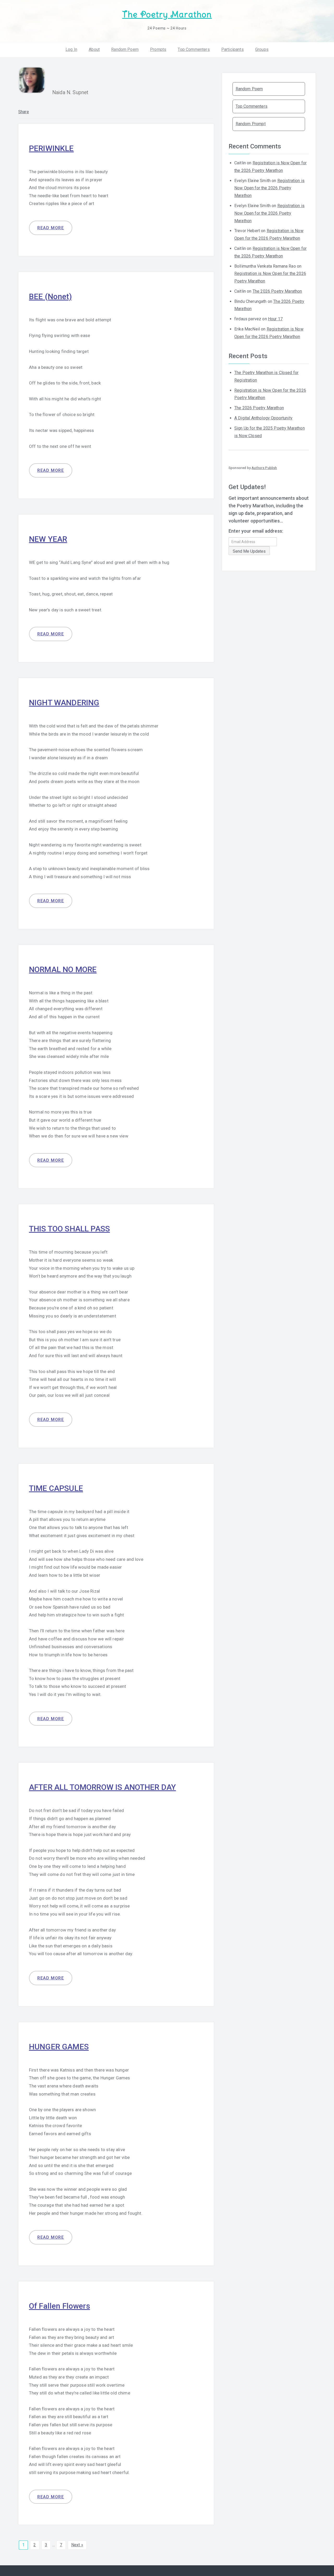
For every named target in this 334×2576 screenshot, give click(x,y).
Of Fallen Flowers (59, 2306)
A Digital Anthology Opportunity (263, 418)
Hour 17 (275, 319)
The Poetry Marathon (167, 14)
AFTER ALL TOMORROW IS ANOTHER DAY (102, 1787)
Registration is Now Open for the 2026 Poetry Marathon (269, 188)
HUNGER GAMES (59, 2047)
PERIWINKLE (51, 148)
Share (24, 112)
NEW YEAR (48, 539)
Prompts (158, 49)
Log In (71, 49)
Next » (77, 2545)
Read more (51, 228)
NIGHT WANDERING (64, 703)
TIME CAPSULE (56, 1488)
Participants (232, 49)
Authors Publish (264, 468)
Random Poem (125, 49)
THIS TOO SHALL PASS (69, 1229)
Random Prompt (251, 124)
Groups (262, 49)
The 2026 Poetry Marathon (277, 291)
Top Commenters (194, 49)
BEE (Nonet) (50, 296)
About (94, 49)
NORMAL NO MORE (63, 969)
